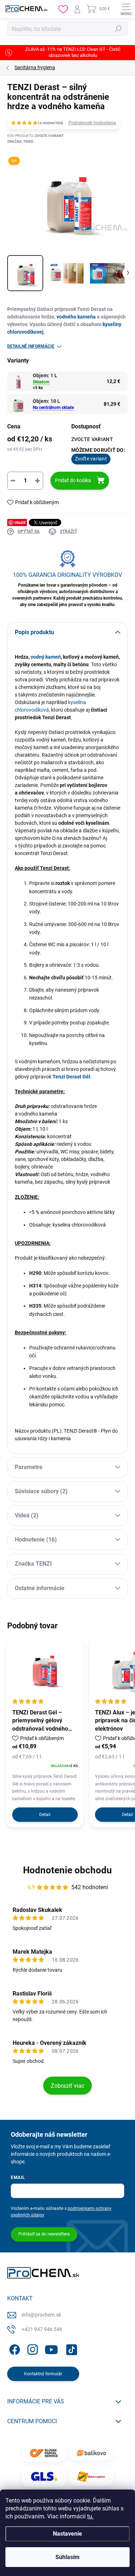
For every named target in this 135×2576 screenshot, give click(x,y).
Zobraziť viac (67, 2086)
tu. (90, 2516)
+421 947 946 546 (42, 2329)
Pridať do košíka (73, 480)
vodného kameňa (76, 317)
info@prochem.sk (41, 2315)
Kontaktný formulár (43, 2374)
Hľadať (118, 29)
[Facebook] (13, 2348)
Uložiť (20, 522)
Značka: (20, 141)
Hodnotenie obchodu (67, 1870)
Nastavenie (67, 2534)
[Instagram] (31, 2348)
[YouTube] (51, 2348)
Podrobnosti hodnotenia (92, 123)
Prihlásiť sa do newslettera (44, 2234)
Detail (45, 1815)
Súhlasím (67, 2557)
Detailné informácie (31, 346)
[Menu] (126, 9)
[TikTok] (70, 2348)
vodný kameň (46, 657)
